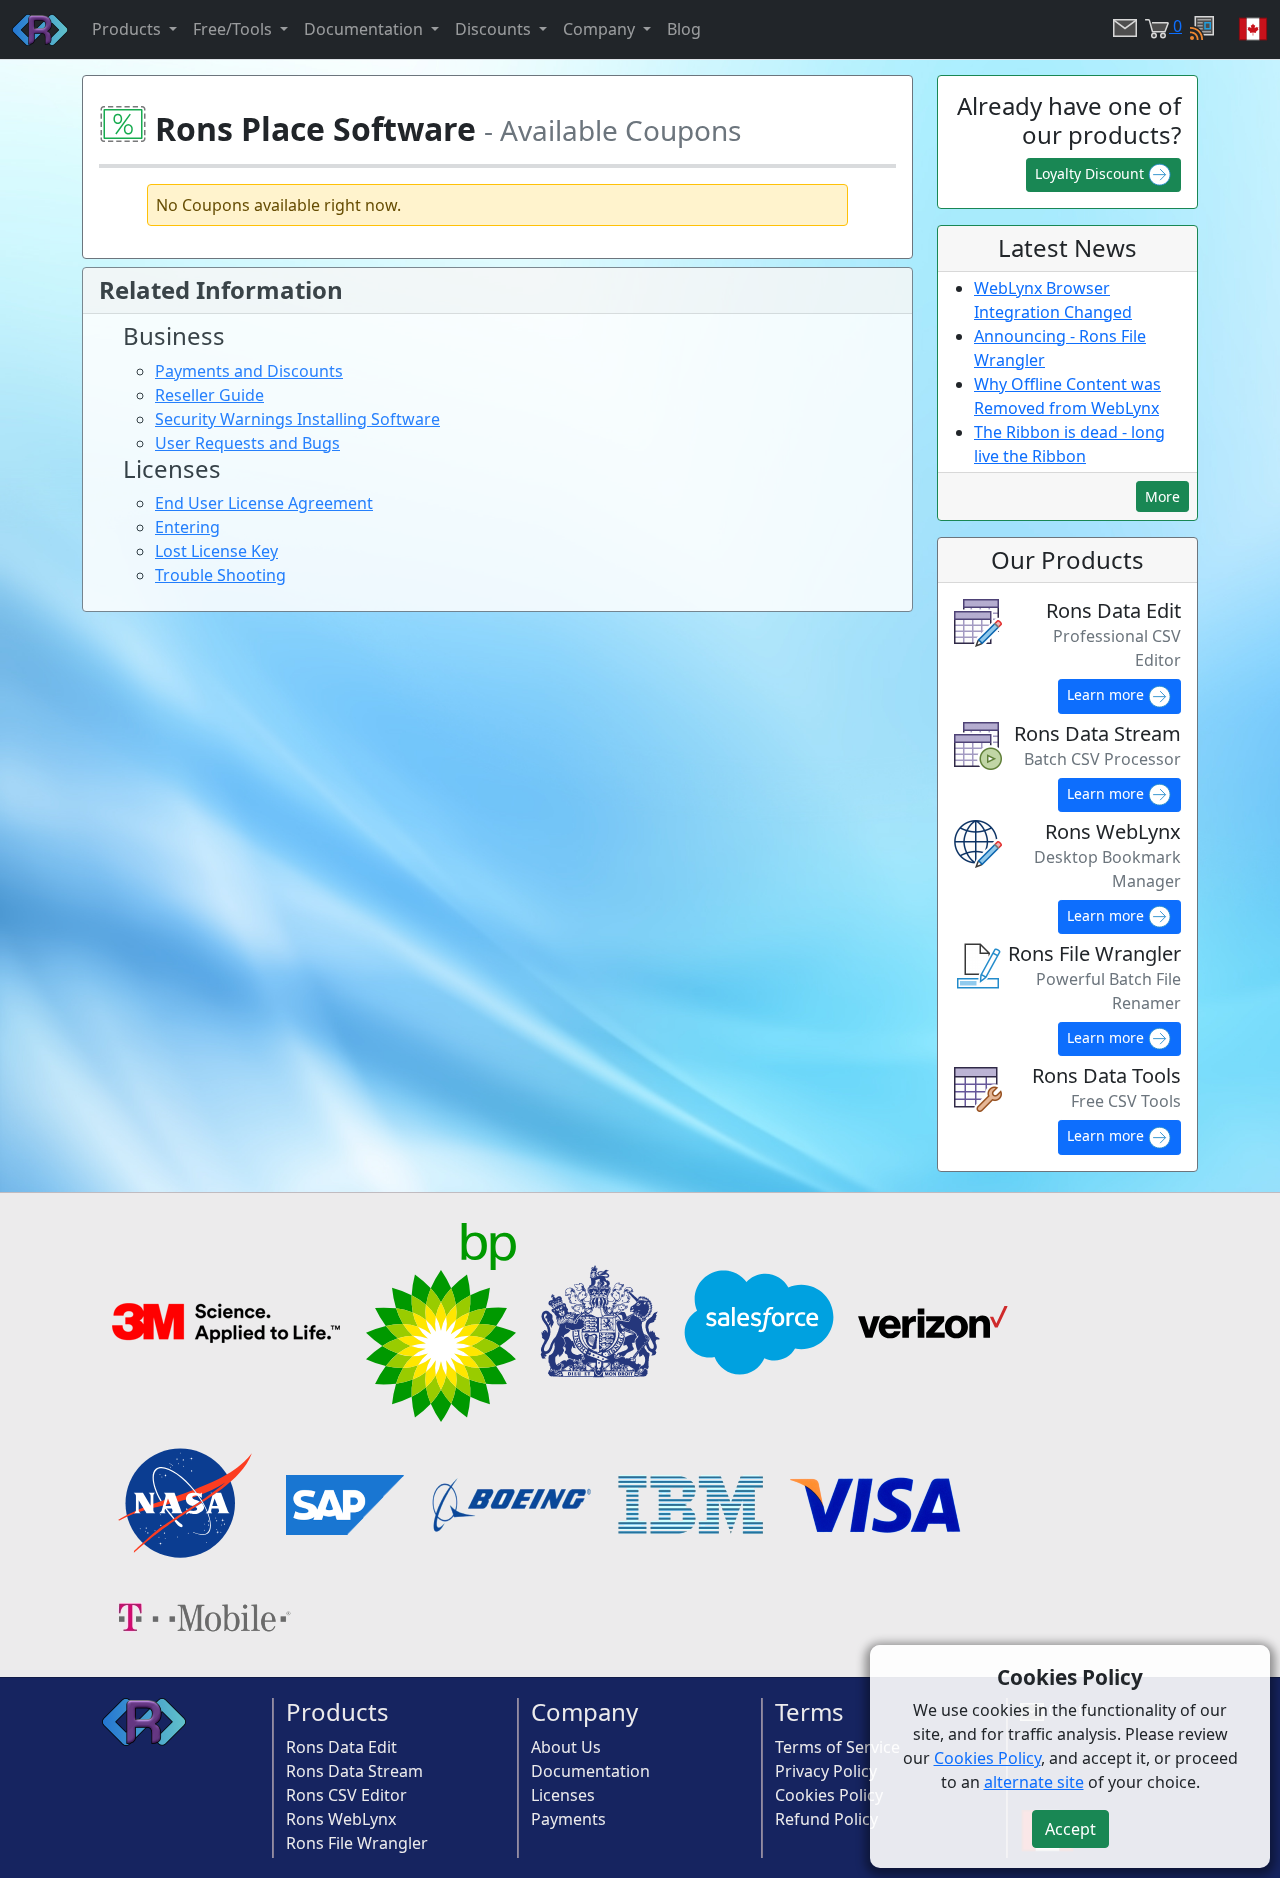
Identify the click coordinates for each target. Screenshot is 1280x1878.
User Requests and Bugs (247, 443)
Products (337, 1711)
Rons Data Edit (341, 1747)
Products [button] (128, 29)
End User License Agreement (264, 503)
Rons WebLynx (341, 1819)
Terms (809, 1711)
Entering (187, 527)
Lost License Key (216, 551)
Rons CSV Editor (346, 1795)
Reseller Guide (209, 395)
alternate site (1034, 1782)
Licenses (563, 1795)
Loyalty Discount (1091, 173)
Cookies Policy (829, 1795)
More (1162, 496)
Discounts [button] (495, 29)
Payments (568, 1819)
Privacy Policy (826, 1771)
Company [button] (601, 29)
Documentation (590, 1771)
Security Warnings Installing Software (297, 419)
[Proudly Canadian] (1241, 29)
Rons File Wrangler (357, 1843)
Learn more (1107, 694)
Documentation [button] (365, 29)
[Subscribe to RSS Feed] (1198, 29)
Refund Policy (826, 1819)
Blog (684, 29)
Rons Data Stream (354, 1771)
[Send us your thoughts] (1121, 29)
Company (584, 1711)
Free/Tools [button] (234, 29)
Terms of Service (837, 1747)
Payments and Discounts (249, 371)
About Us (566, 1747)
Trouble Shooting (220, 575)
